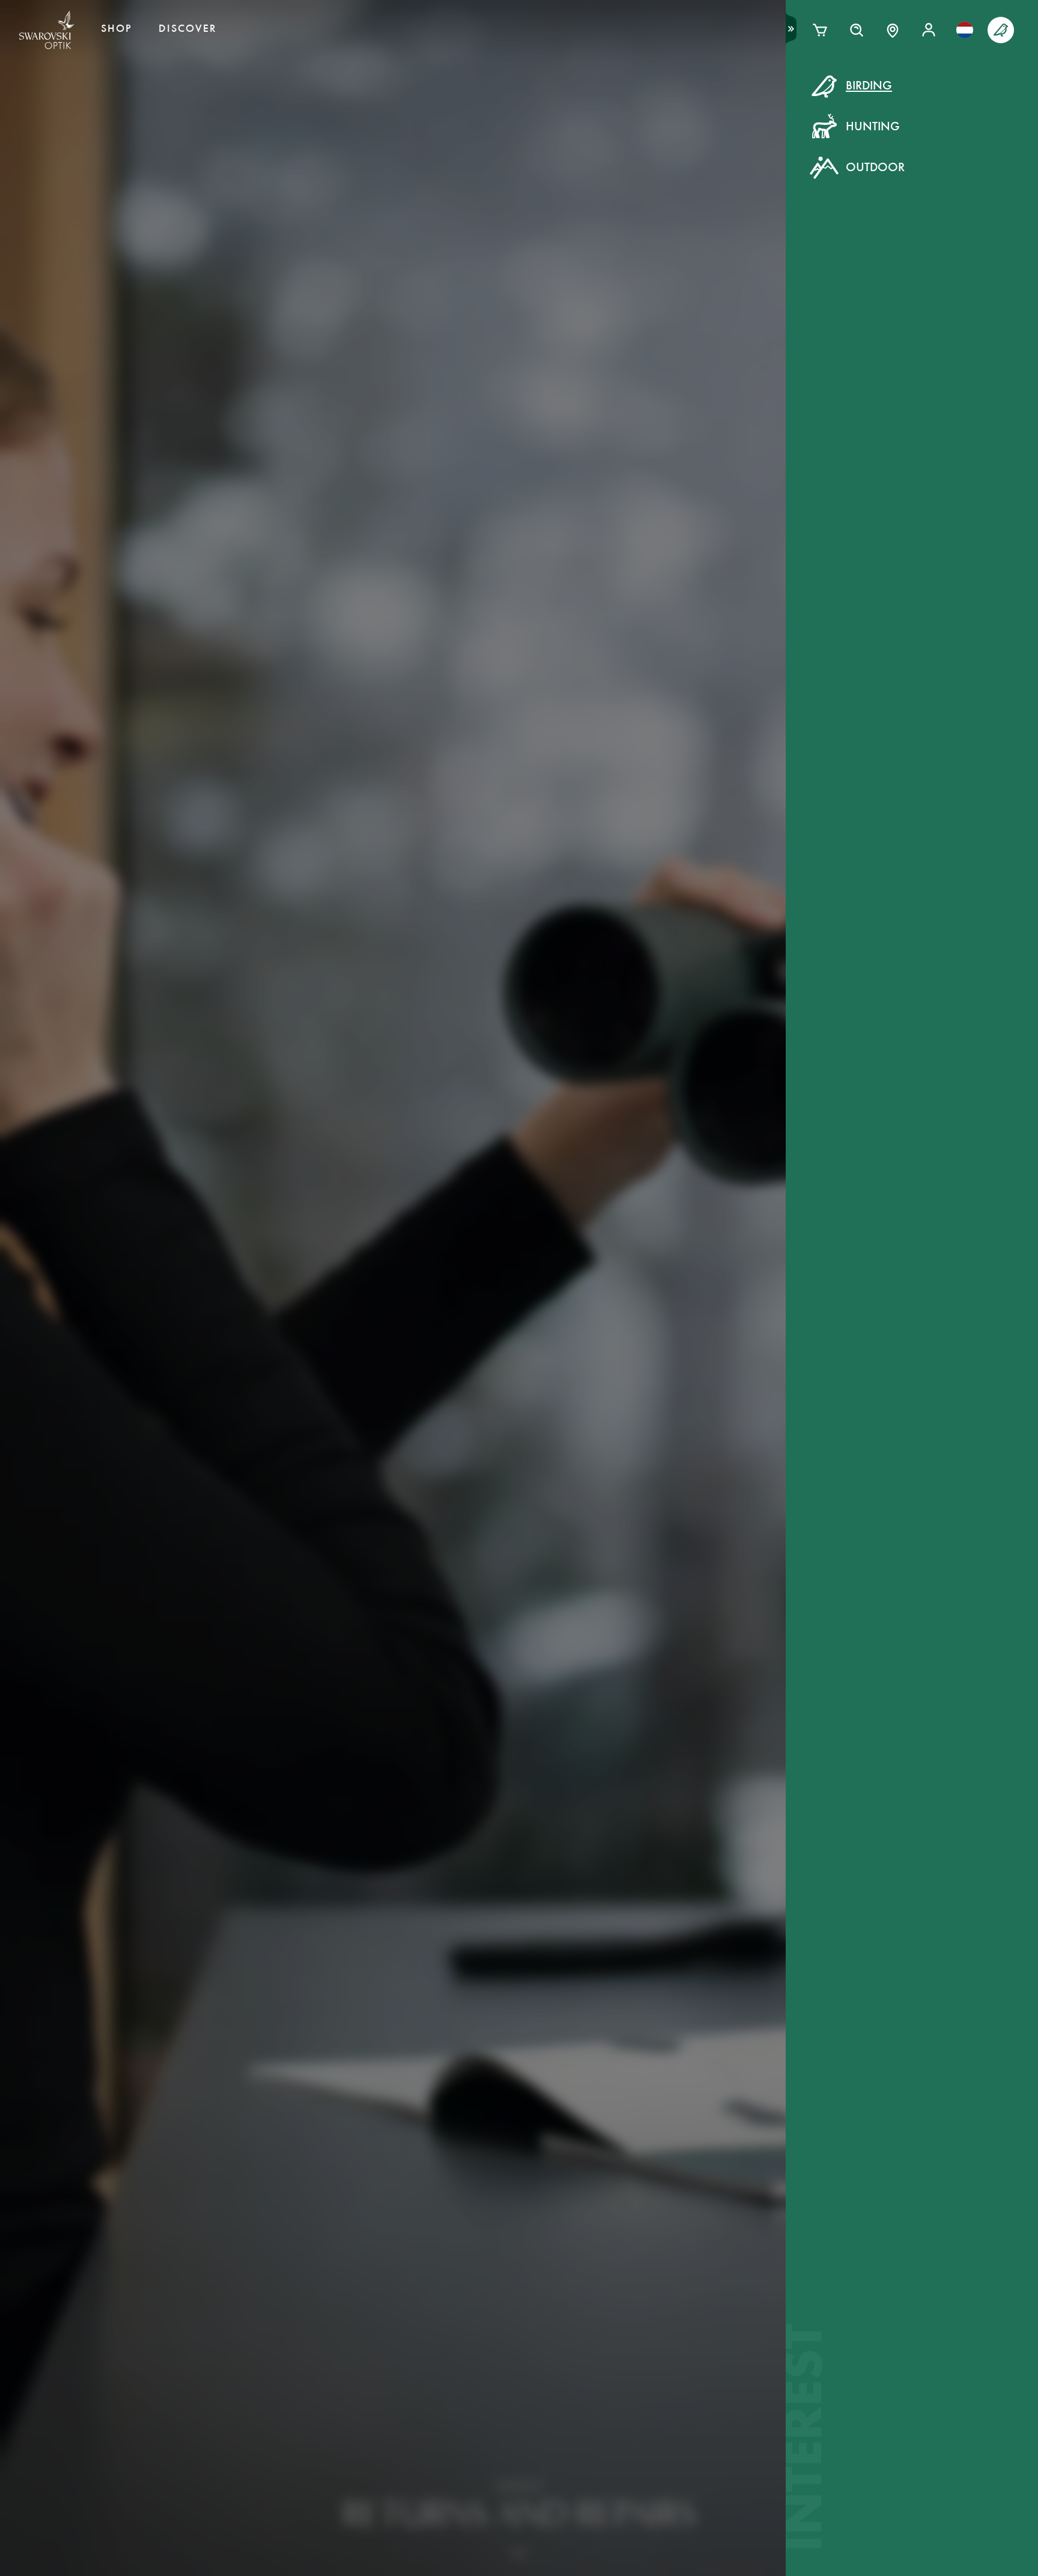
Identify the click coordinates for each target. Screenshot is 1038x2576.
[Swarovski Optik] (47, 30)
